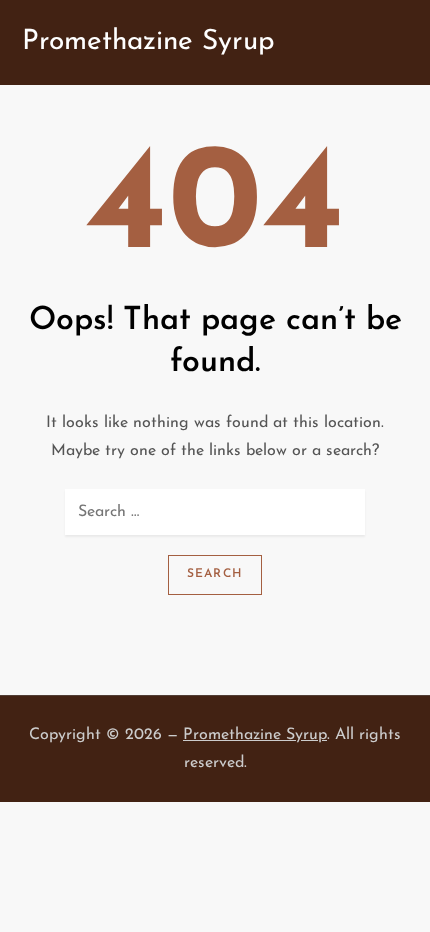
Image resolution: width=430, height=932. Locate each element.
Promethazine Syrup (148, 42)
